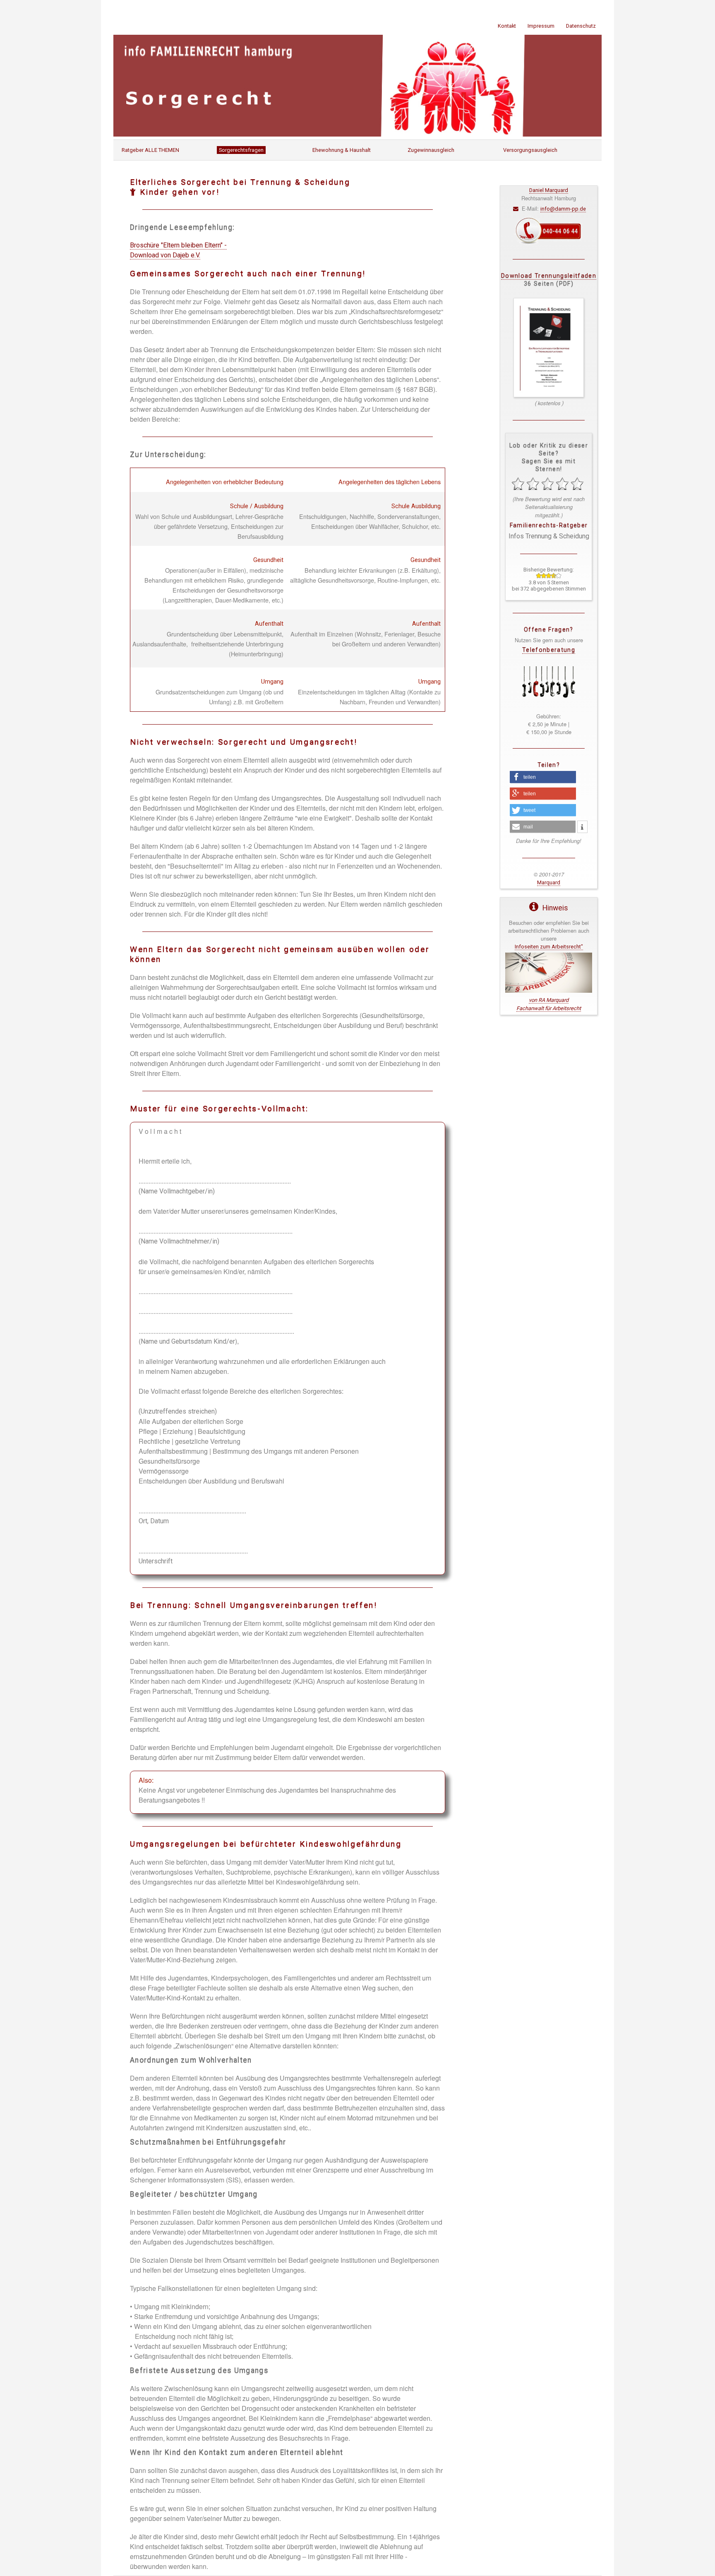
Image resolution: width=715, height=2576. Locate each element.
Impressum (541, 26)
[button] (543, 777)
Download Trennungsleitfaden (549, 276)
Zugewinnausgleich (431, 150)
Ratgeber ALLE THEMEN (150, 150)
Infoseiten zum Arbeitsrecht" (549, 947)
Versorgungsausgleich (530, 150)
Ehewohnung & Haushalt (342, 150)
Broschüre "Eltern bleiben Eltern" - (178, 245)
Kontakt (507, 26)
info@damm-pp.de (563, 209)
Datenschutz (581, 26)
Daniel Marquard (549, 190)
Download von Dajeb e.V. (165, 255)
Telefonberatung (549, 650)
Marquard (549, 882)
